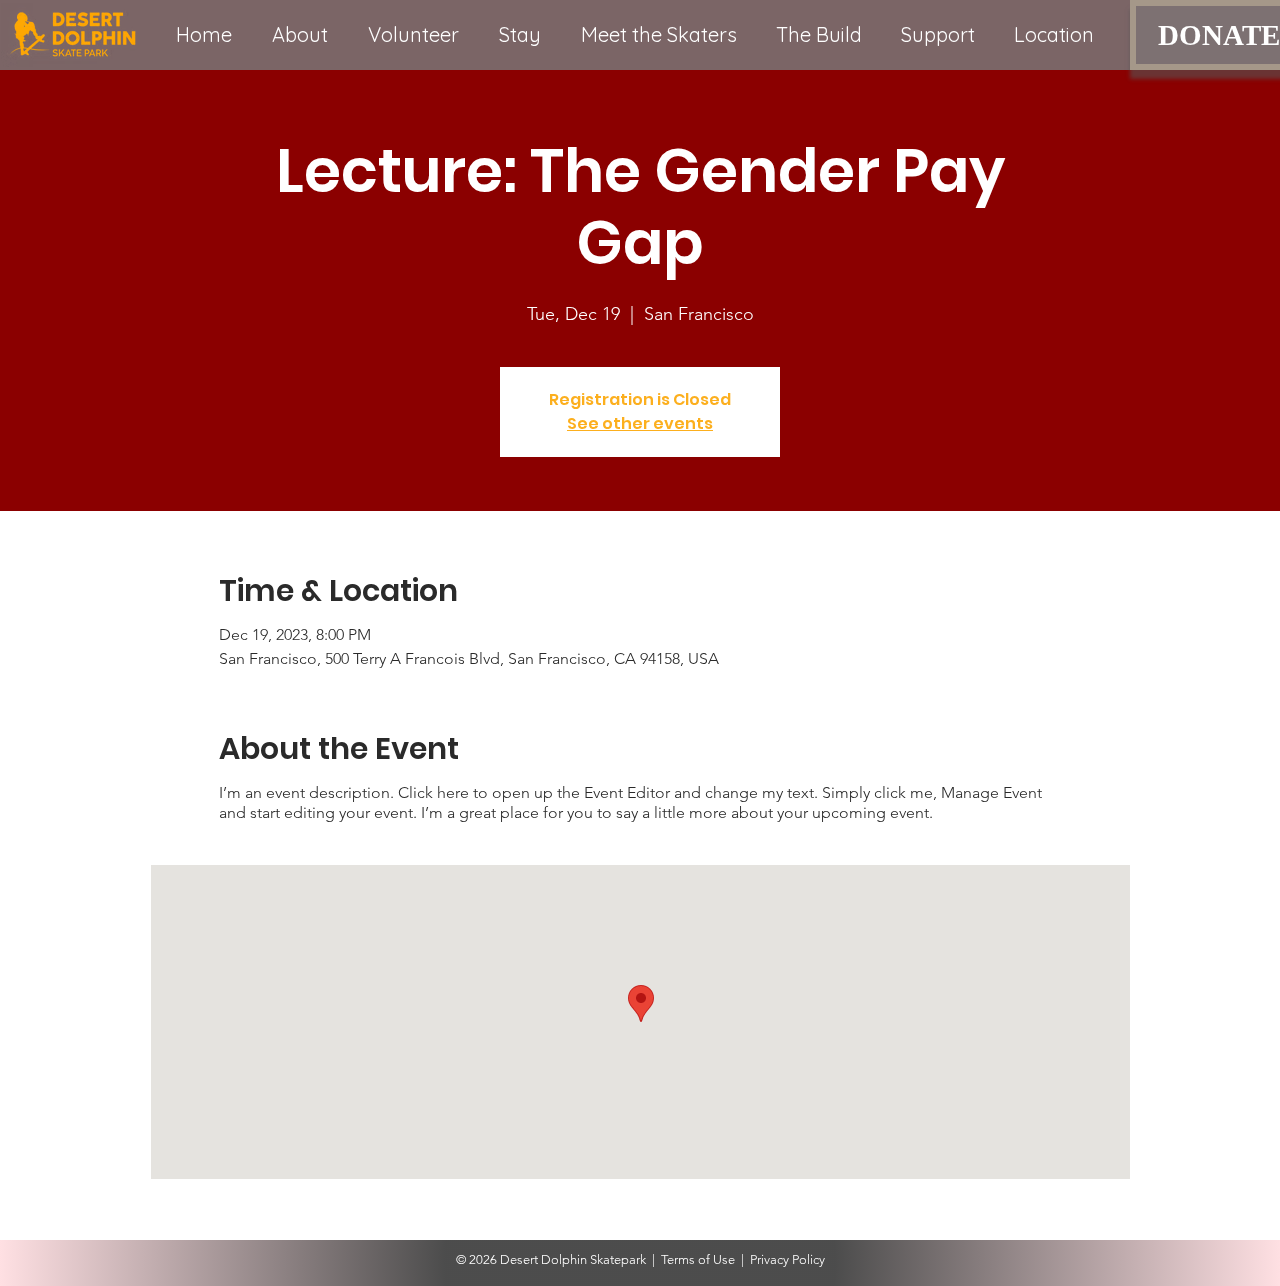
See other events (640, 423)
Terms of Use (698, 1259)
